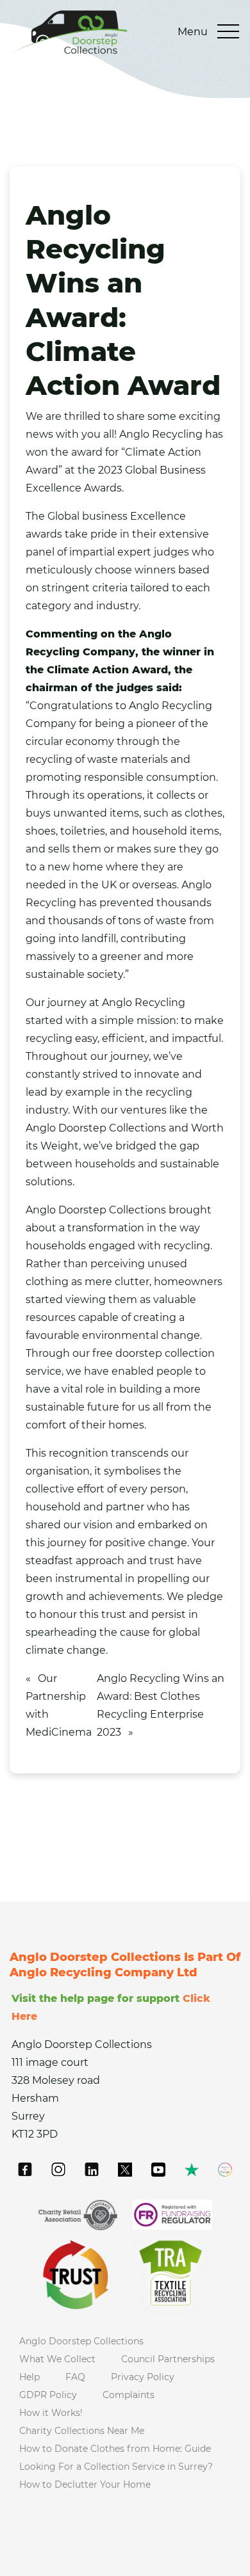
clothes (204, 813)
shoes (41, 831)
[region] (125, 2444)
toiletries (83, 831)
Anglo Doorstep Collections (96, 1128)
